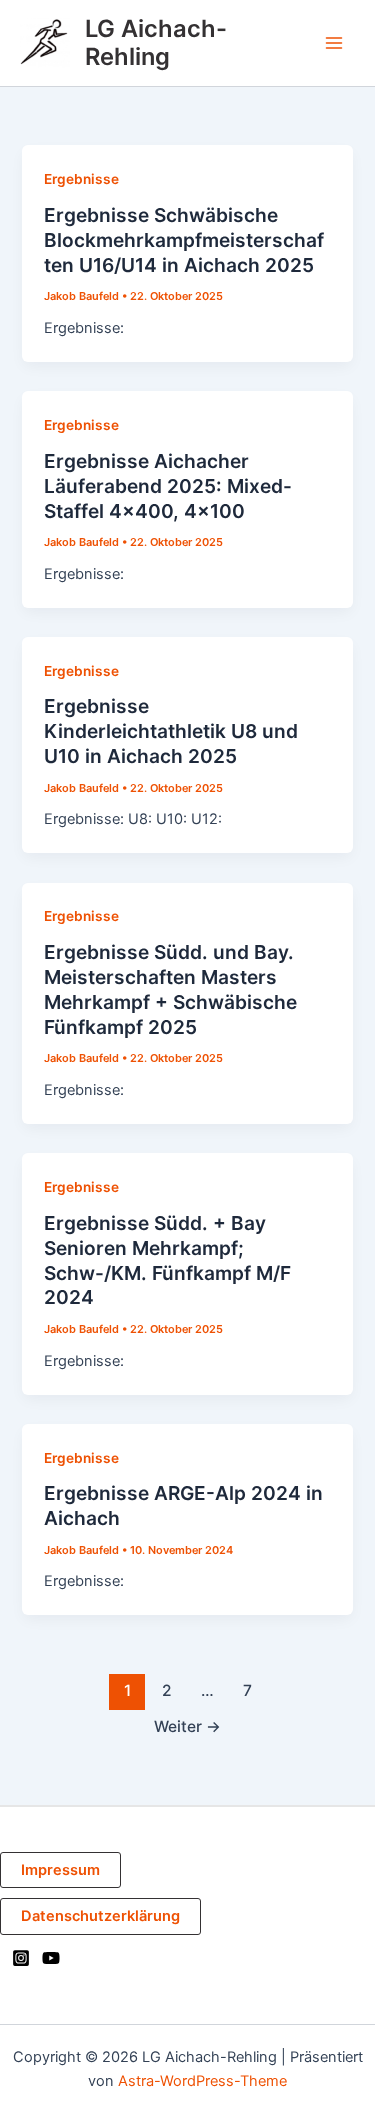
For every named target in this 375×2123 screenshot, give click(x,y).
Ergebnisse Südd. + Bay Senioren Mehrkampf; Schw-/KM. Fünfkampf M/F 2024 (167, 1260)
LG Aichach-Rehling (156, 42)
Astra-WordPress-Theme (202, 2081)
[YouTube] (51, 1958)
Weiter (187, 1726)
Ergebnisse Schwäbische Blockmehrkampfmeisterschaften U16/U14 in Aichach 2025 (184, 240)
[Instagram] (21, 1958)
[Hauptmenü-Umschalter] (334, 43)
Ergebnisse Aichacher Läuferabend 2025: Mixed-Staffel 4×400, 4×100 (168, 486)
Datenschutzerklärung (100, 1916)
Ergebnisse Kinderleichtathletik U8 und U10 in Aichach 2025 (171, 731)
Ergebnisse (81, 179)
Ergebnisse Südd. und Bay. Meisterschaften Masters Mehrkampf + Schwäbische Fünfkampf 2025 (170, 989)
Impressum (60, 1870)
